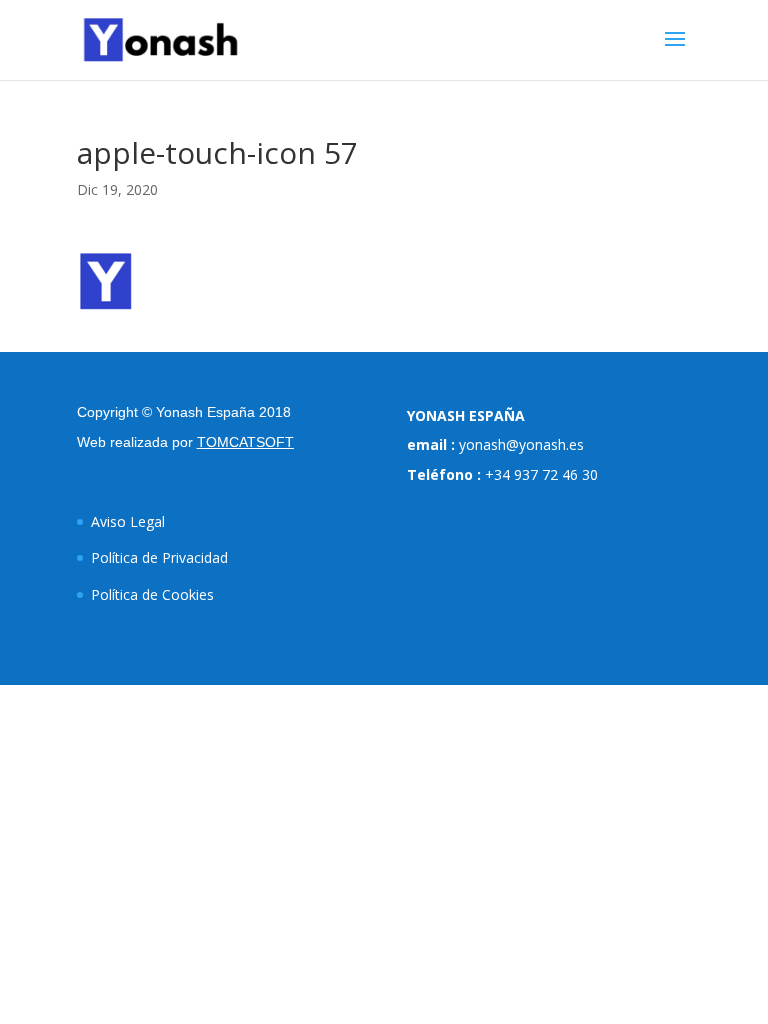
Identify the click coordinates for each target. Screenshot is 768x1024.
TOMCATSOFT (245, 442)
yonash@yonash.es (521, 444)
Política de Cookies (152, 594)
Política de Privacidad (159, 557)
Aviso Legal (128, 521)
